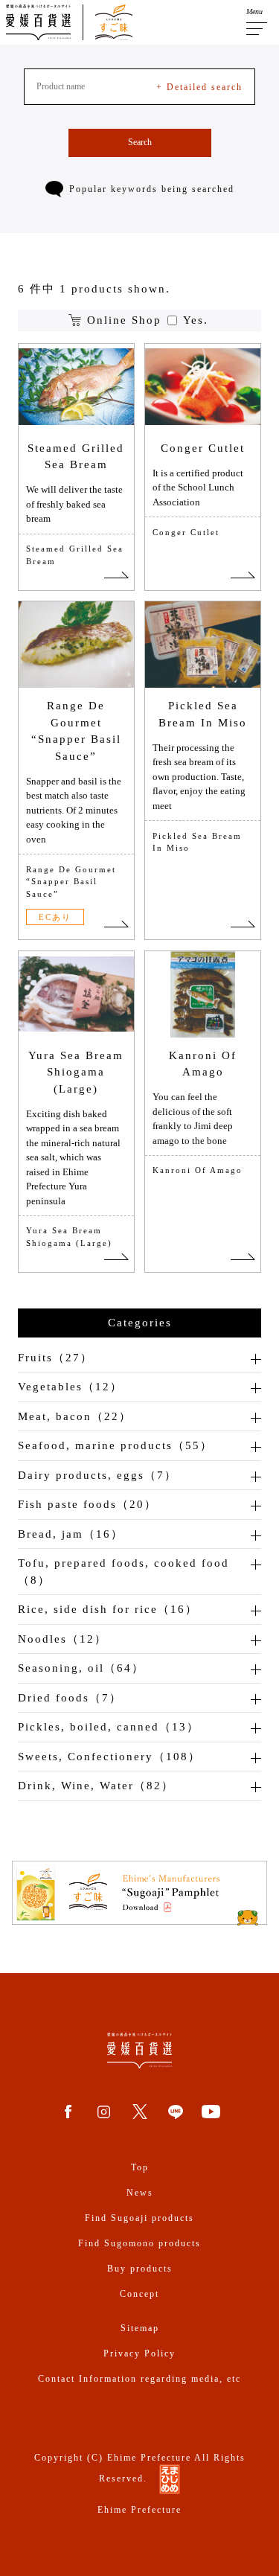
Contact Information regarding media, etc (139, 2379)
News (140, 2193)
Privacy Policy (139, 2353)
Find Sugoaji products (139, 2218)
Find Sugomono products (139, 2243)
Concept (139, 2294)
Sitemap (140, 2328)
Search (140, 142)
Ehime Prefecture (139, 2510)
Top (140, 2167)
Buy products (140, 2269)
